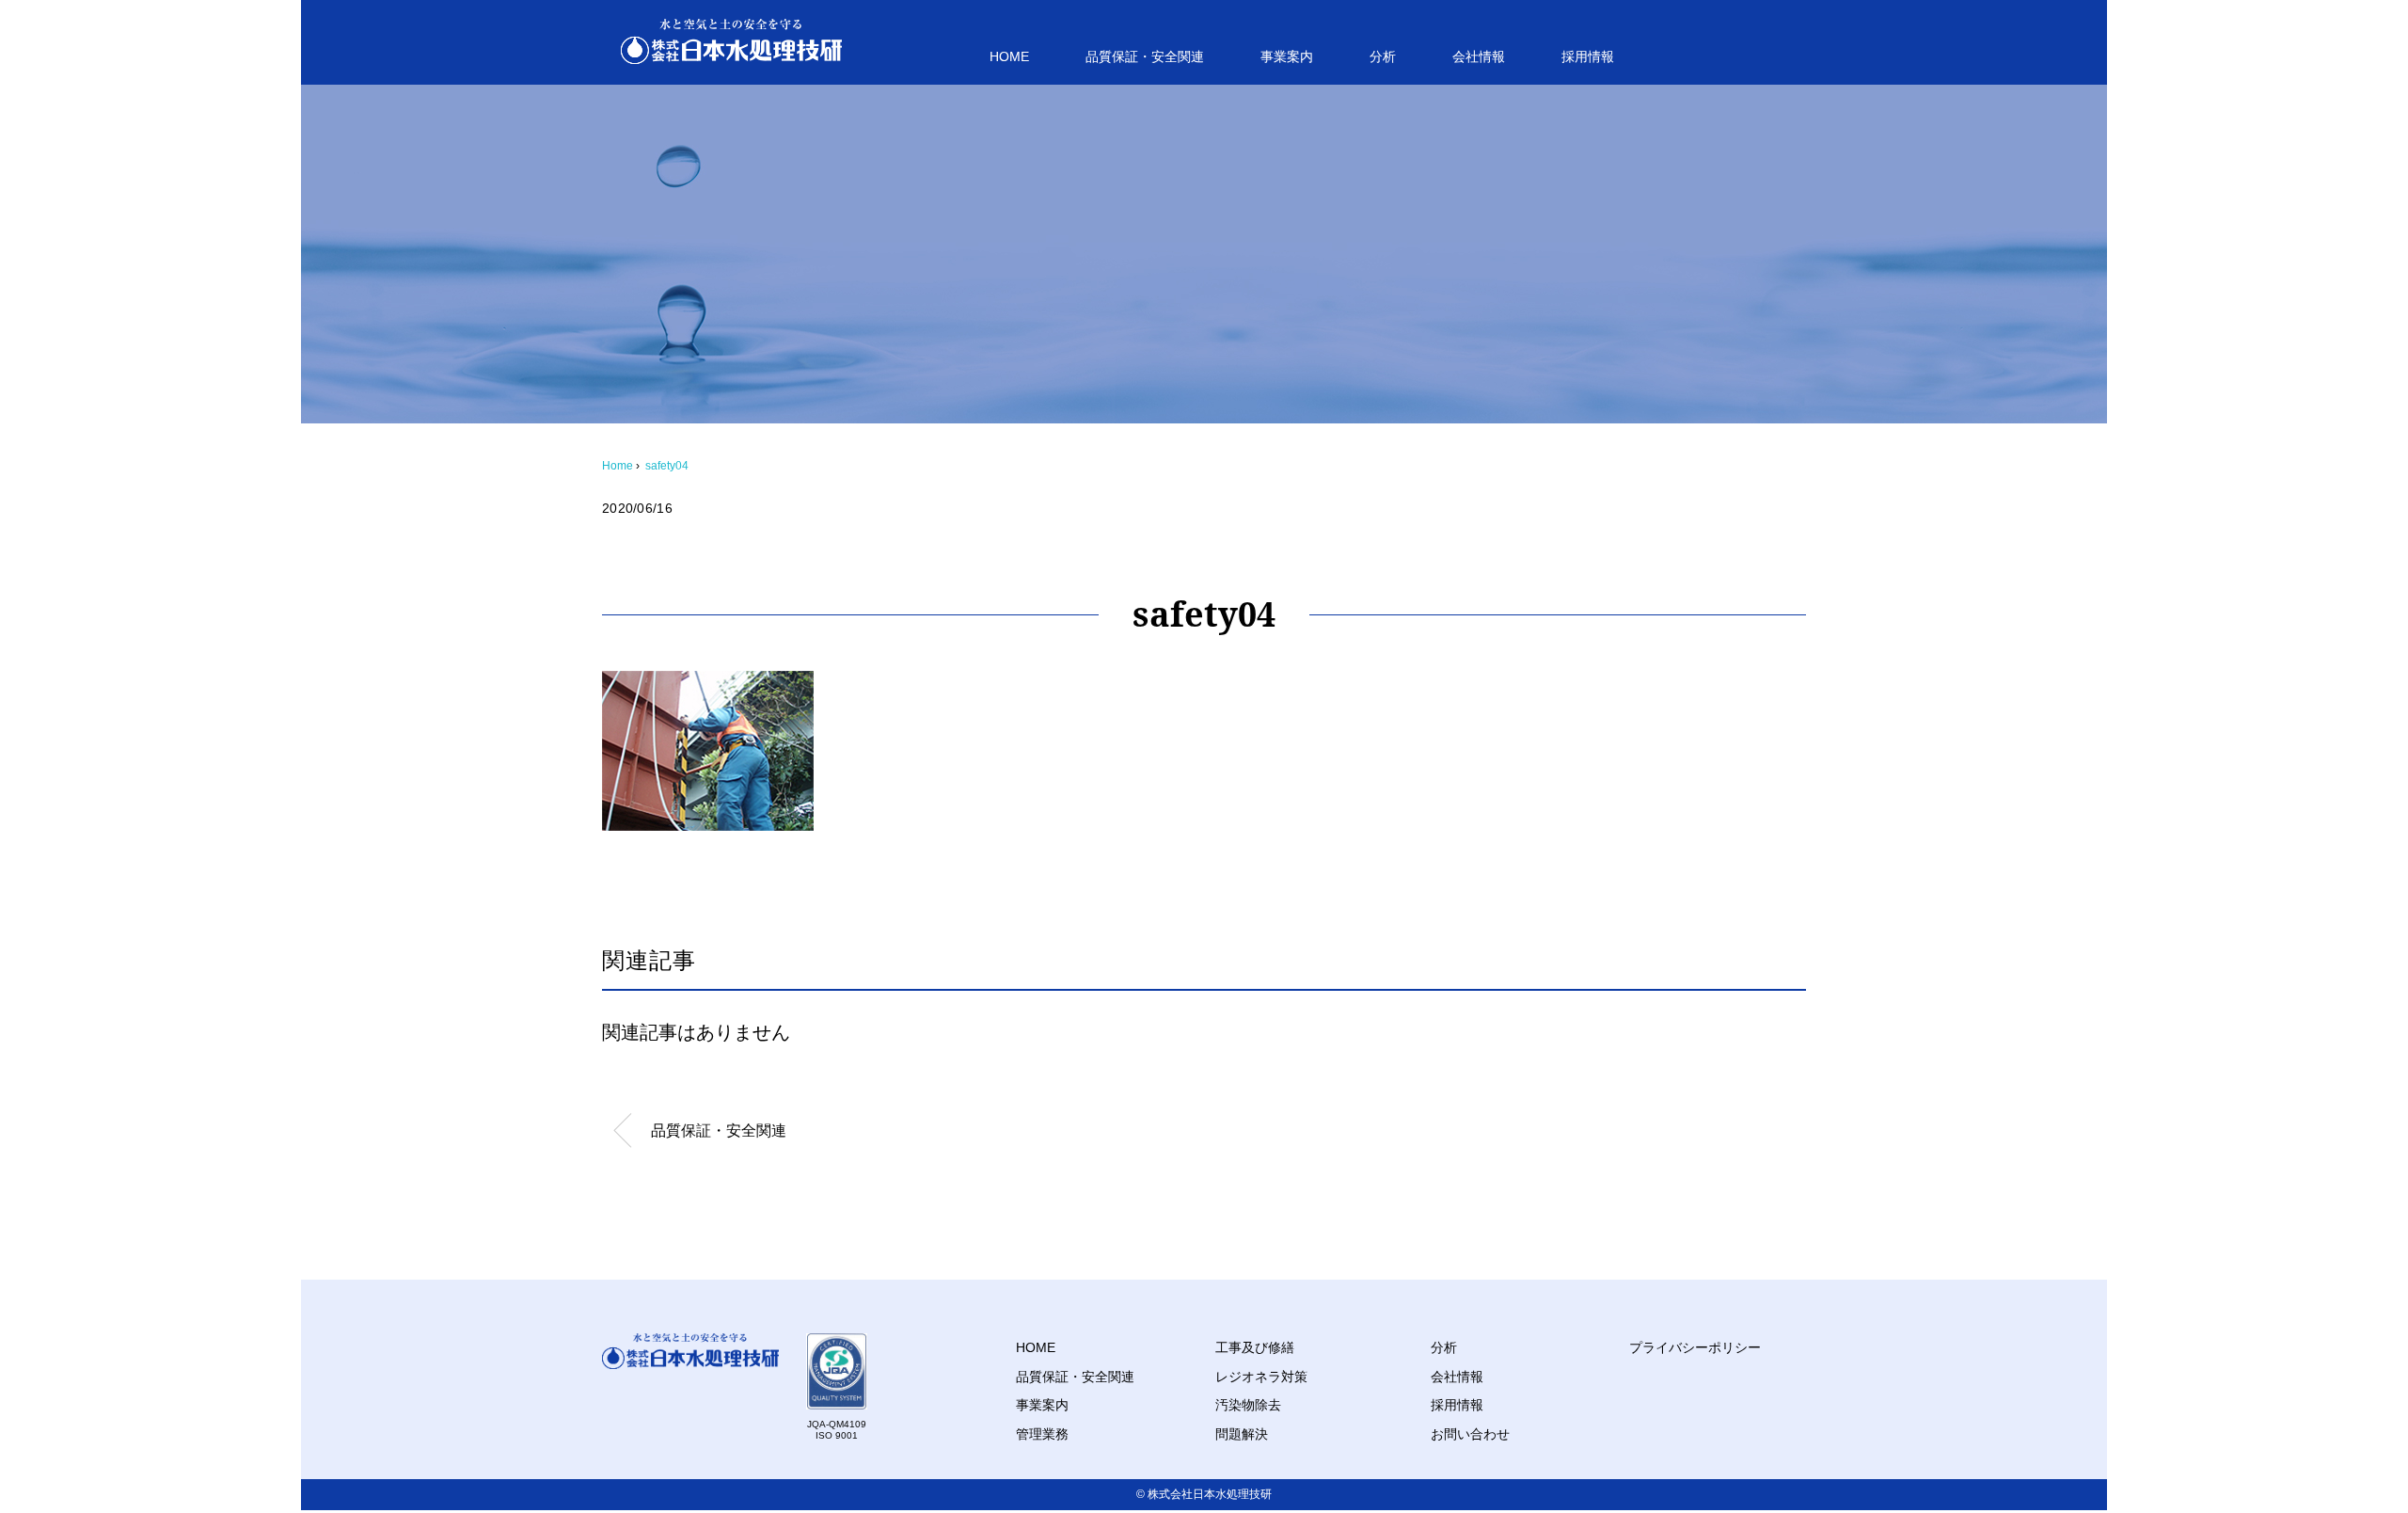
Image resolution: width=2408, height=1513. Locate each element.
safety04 (667, 466)
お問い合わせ (1470, 1434)
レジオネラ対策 (1261, 1377)
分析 (1383, 56)
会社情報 (1479, 56)
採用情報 (1588, 56)
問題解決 (1242, 1434)
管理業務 (1042, 1434)
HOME (1009, 56)
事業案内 (1287, 56)
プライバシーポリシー (1695, 1347)
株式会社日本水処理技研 (1210, 1494)
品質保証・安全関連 (1145, 56)
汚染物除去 (1248, 1405)
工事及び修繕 (1255, 1347)
